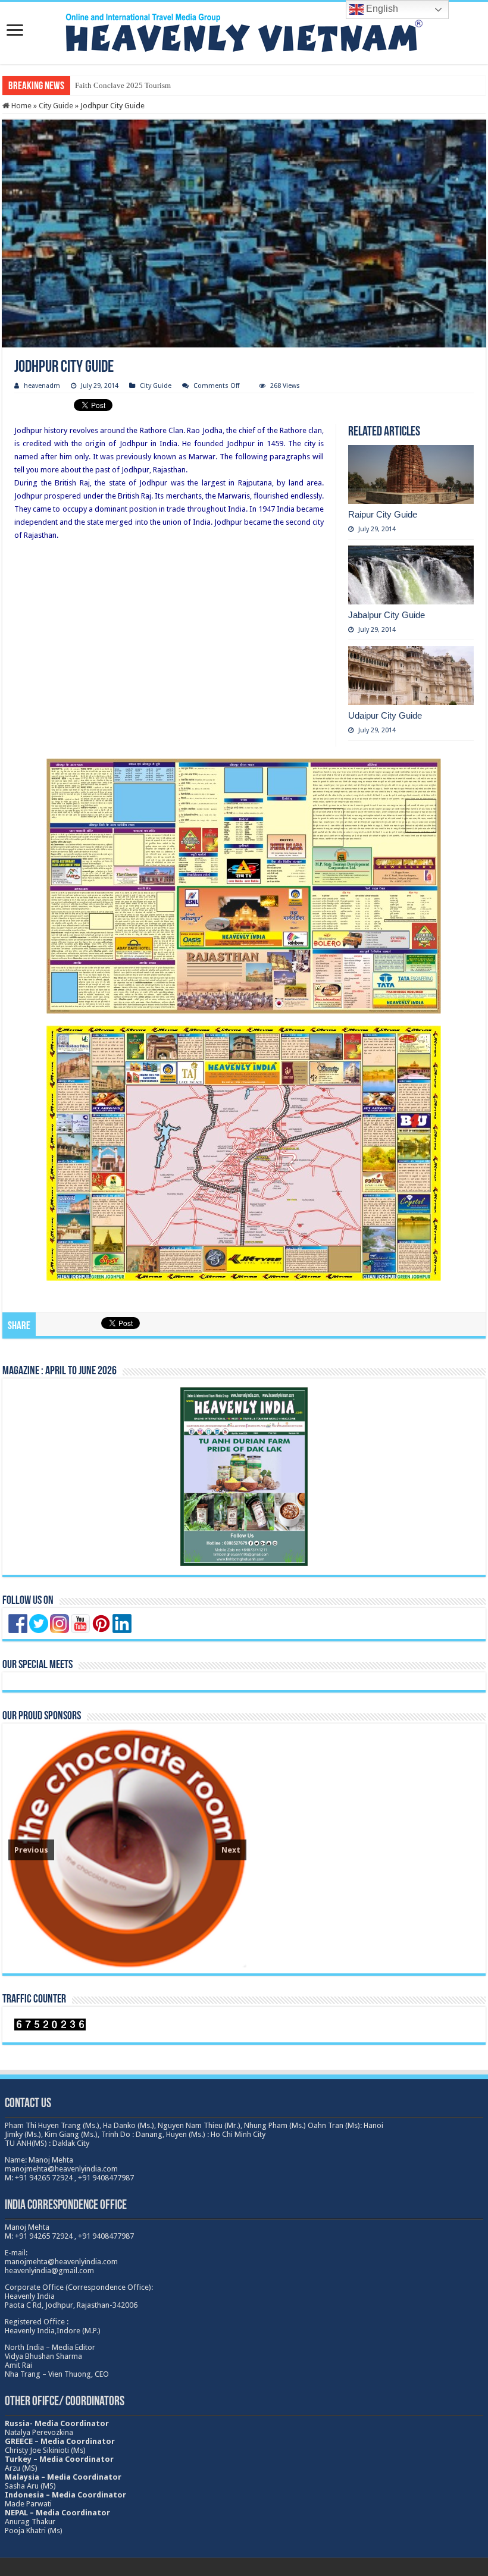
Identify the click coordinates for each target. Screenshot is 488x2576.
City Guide (56, 106)
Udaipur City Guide (385, 715)
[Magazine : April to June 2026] (244, 1476)
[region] (127, 1848)
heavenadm (42, 386)
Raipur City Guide (383, 514)
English (381, 9)
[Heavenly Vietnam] (244, 31)
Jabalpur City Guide (387, 615)
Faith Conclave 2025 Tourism (123, 85)
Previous (31, 1850)
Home (21, 106)
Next (231, 1850)
